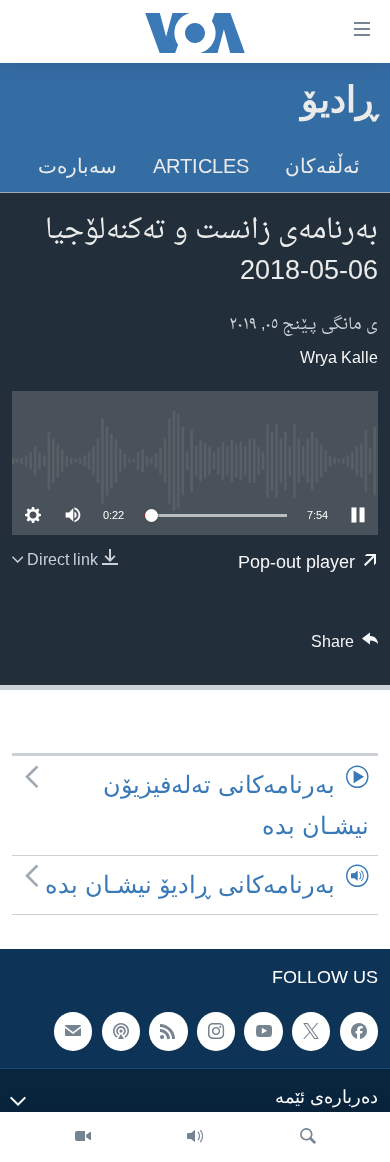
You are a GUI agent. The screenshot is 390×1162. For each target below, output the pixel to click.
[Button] (345, 647)
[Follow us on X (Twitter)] (311, 1032)
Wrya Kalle (339, 359)
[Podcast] (121, 1032)
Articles (201, 166)
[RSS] (168, 1032)
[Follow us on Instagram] (216, 1032)
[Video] (83, 1137)
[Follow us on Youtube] (263, 1032)
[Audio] (195, 1137)
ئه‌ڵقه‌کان (322, 166)
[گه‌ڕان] (308, 1137)
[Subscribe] (73, 1032)
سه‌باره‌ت (77, 166)
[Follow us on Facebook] (359, 1032)
